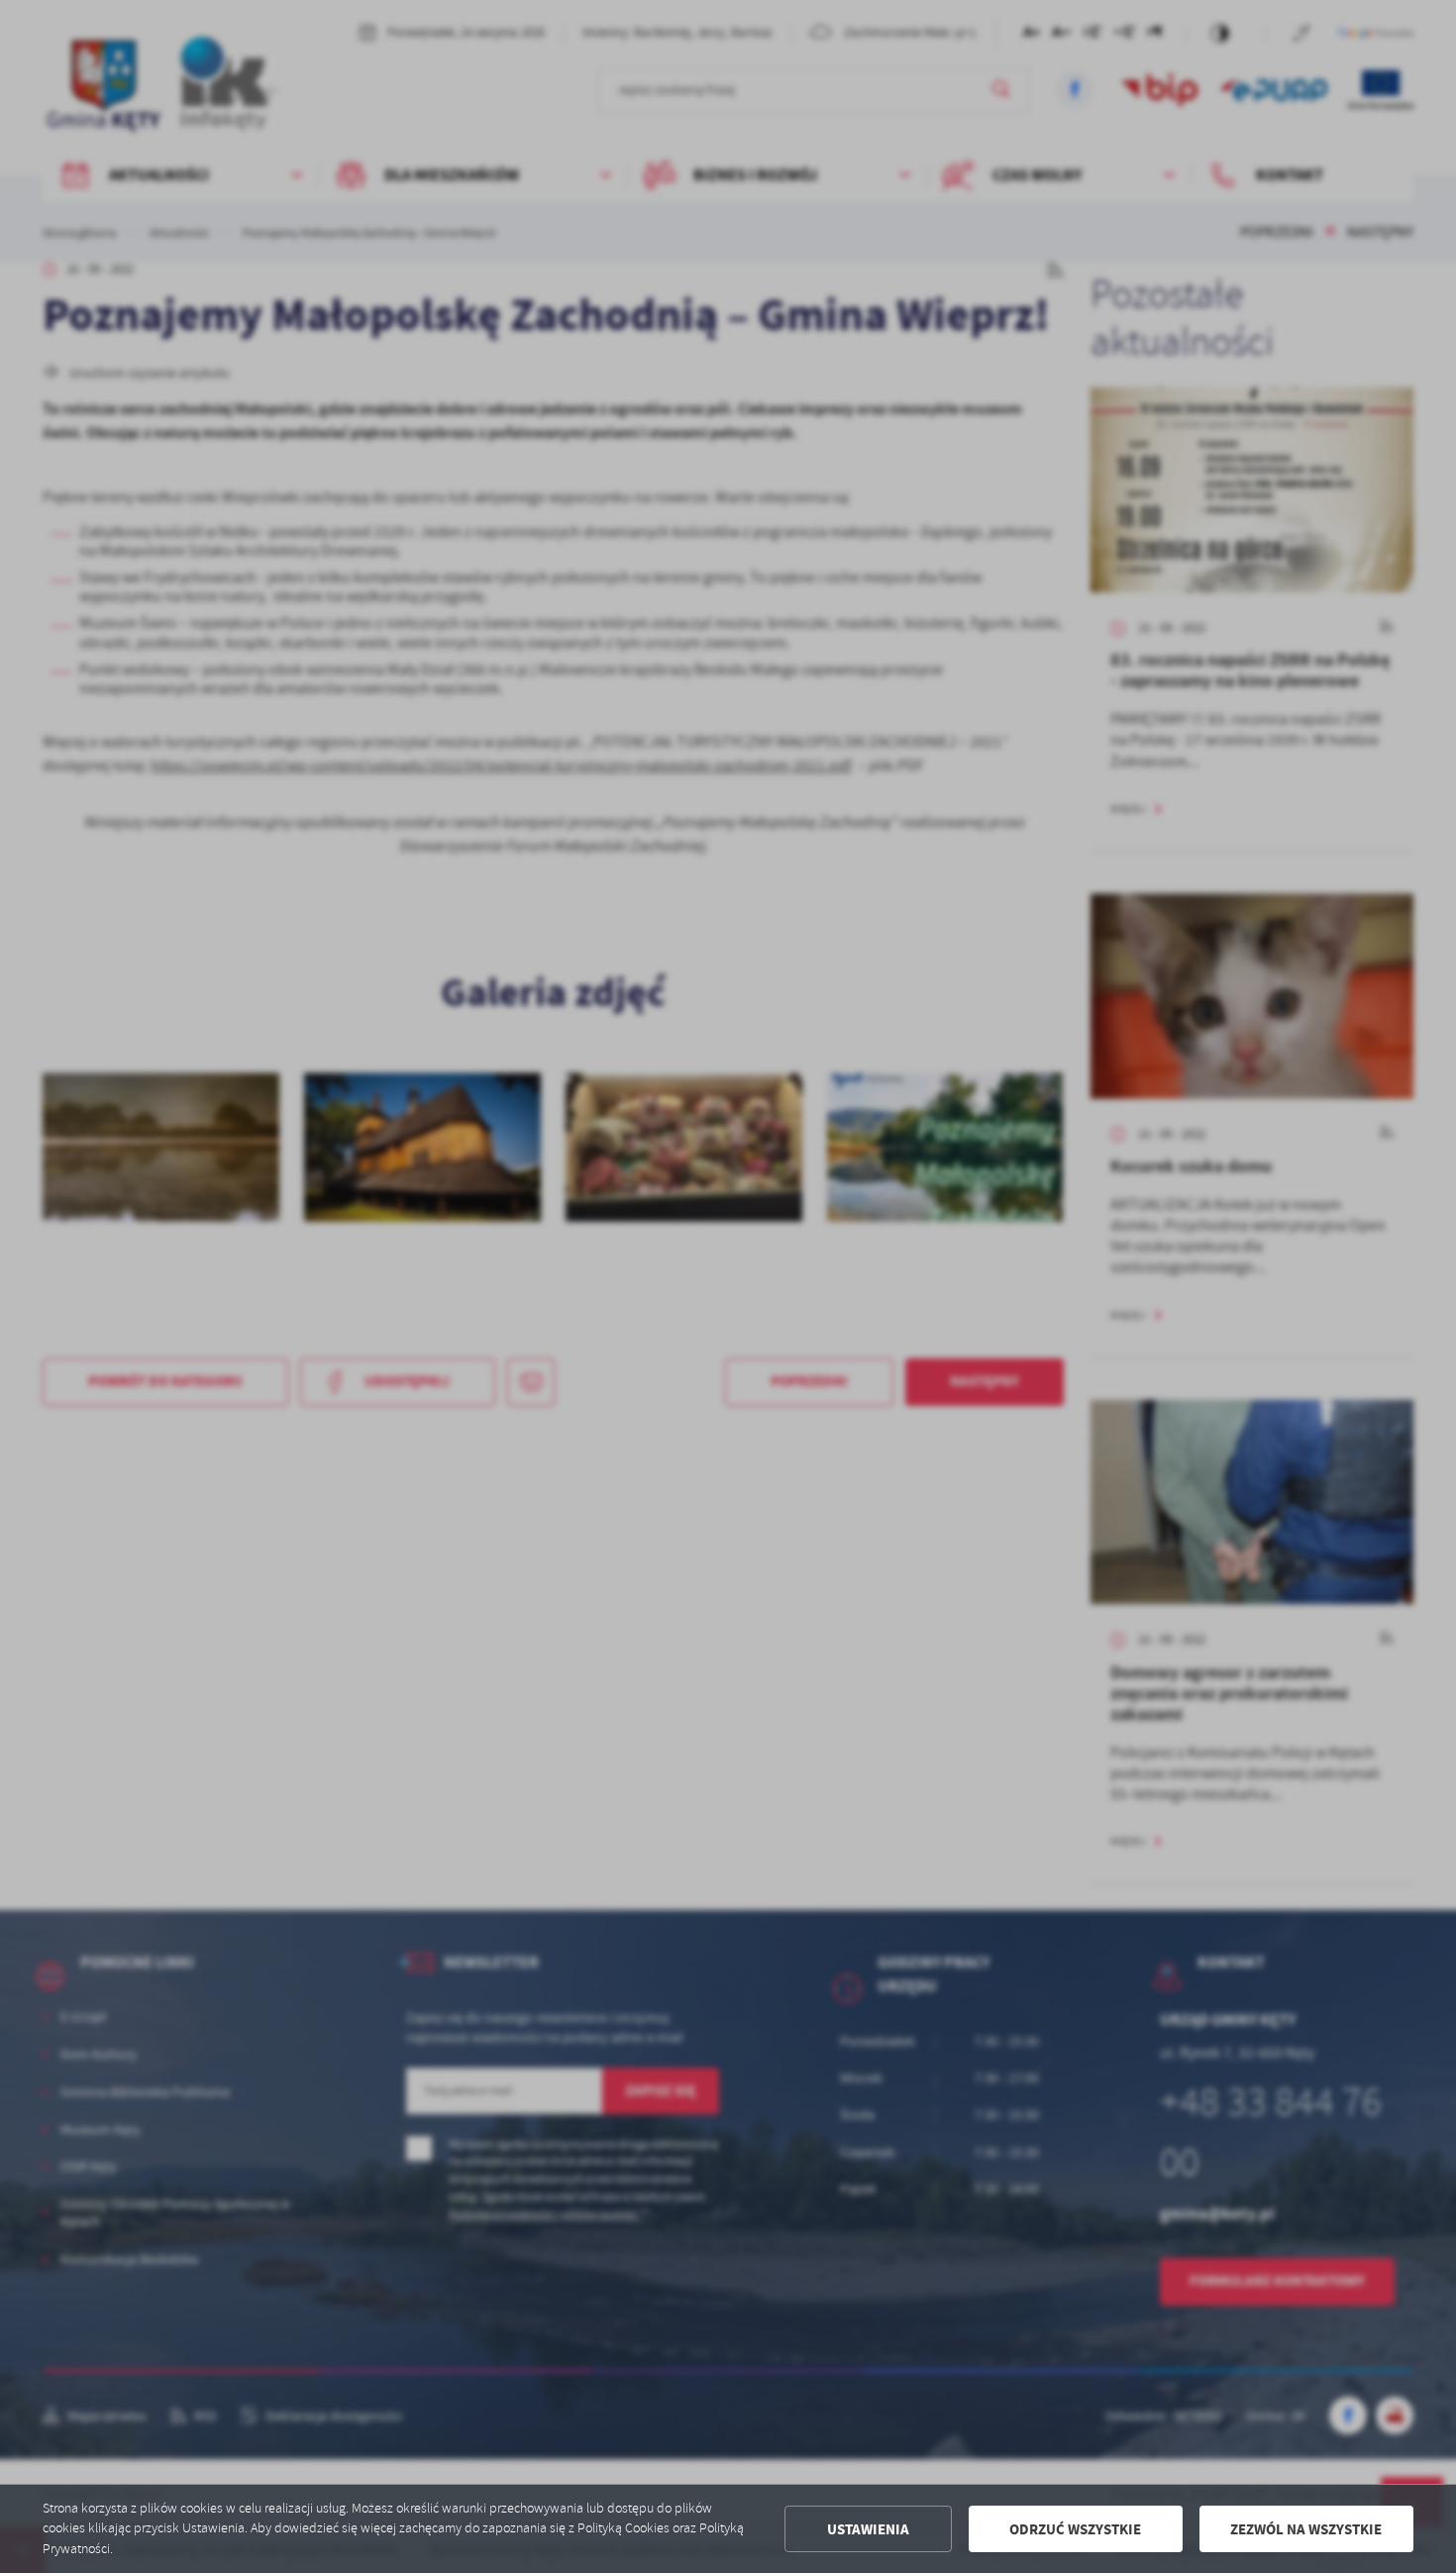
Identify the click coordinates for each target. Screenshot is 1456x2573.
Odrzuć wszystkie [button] (1075, 2529)
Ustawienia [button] (868, 2529)
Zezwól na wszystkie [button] (1306, 2529)
